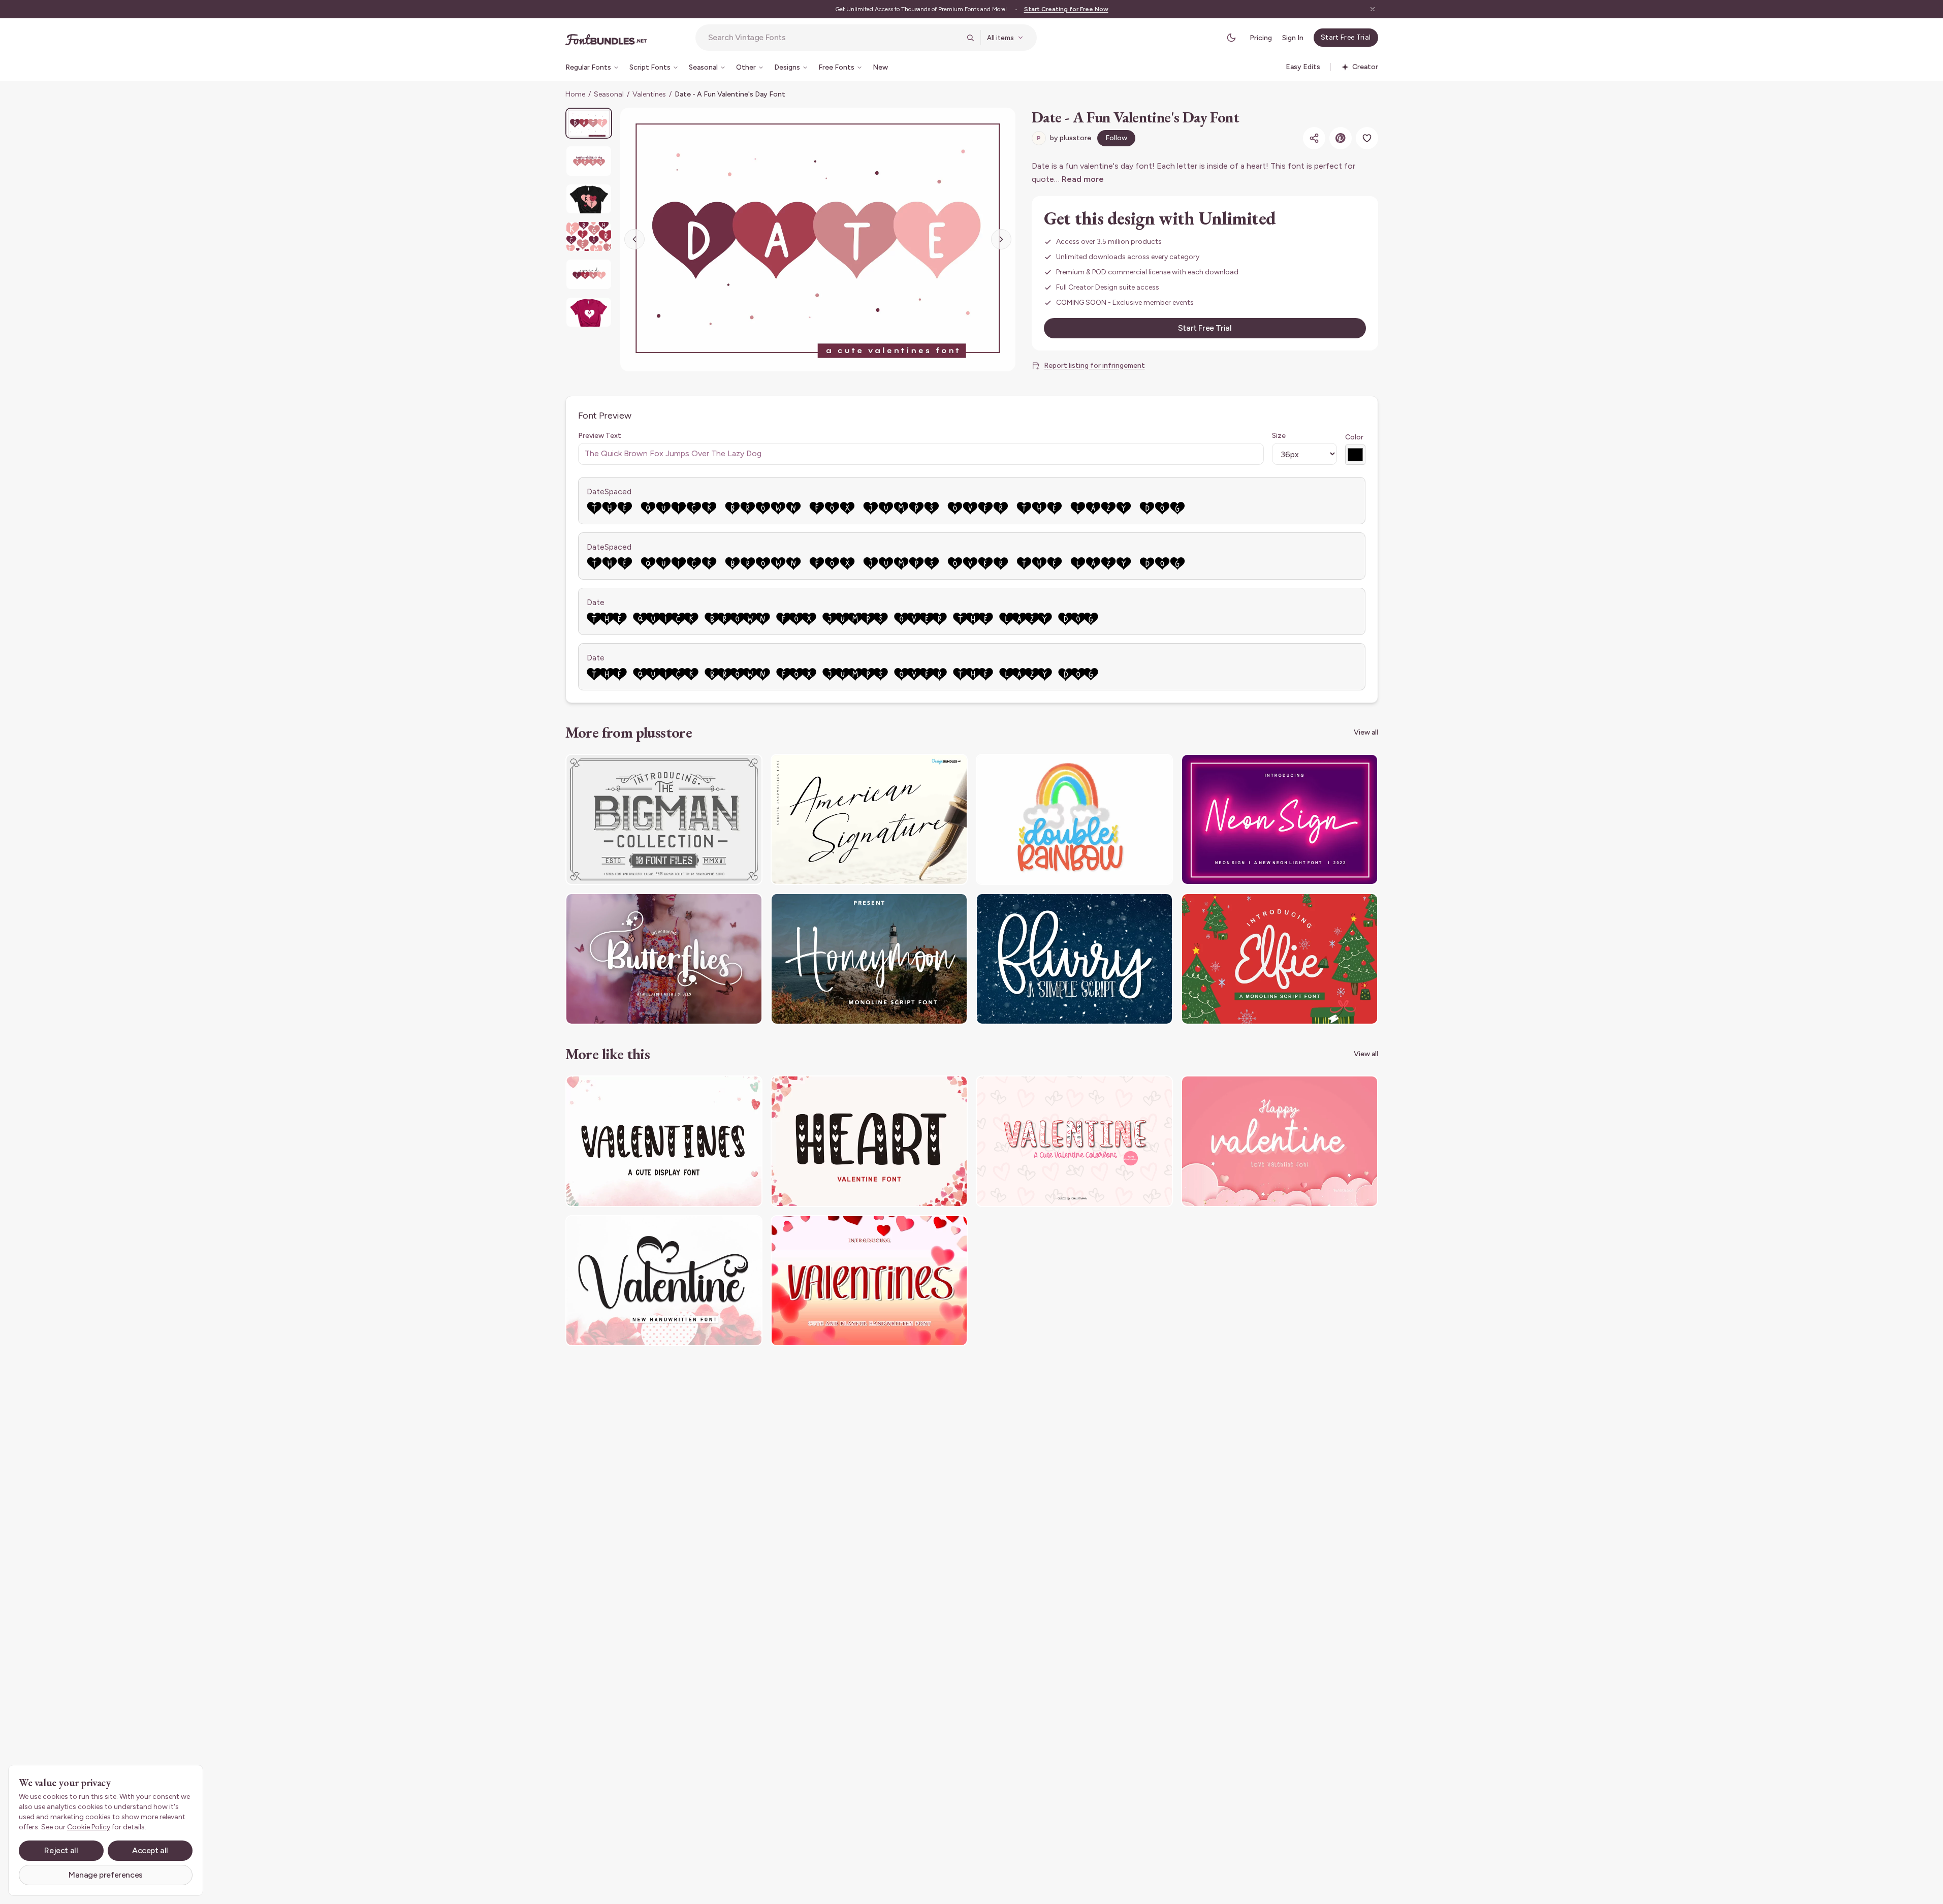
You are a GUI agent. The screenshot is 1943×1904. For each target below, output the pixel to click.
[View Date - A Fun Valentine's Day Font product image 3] (589, 199)
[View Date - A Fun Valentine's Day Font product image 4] (589, 236)
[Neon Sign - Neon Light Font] (1280, 820)
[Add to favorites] (1367, 138)
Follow (1116, 138)
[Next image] (1001, 239)
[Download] (727, 768)
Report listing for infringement (1094, 366)
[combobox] (834, 38)
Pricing (1261, 38)
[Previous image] (634, 239)
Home (575, 94)
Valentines (649, 94)
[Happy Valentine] (1280, 1141)
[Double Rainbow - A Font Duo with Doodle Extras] (1074, 820)
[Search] (970, 38)
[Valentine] (1074, 1141)
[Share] (1314, 138)
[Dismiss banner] (1373, 9)
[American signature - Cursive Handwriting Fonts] (869, 820)
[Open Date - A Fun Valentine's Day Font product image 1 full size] (818, 240)
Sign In (1293, 38)
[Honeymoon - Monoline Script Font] (869, 959)
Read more (1083, 179)
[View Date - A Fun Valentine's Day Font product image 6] (589, 312)
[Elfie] (1280, 959)
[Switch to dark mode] (1231, 38)
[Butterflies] (664, 959)
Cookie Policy (89, 1827)
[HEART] (869, 1141)
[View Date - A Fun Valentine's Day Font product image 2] (589, 161)
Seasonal (609, 94)
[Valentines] (664, 1141)
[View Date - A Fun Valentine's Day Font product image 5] (589, 274)
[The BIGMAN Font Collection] (664, 820)
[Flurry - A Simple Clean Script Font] (1074, 959)
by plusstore (1064, 138)
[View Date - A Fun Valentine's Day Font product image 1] (589, 123)
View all (1366, 732)
